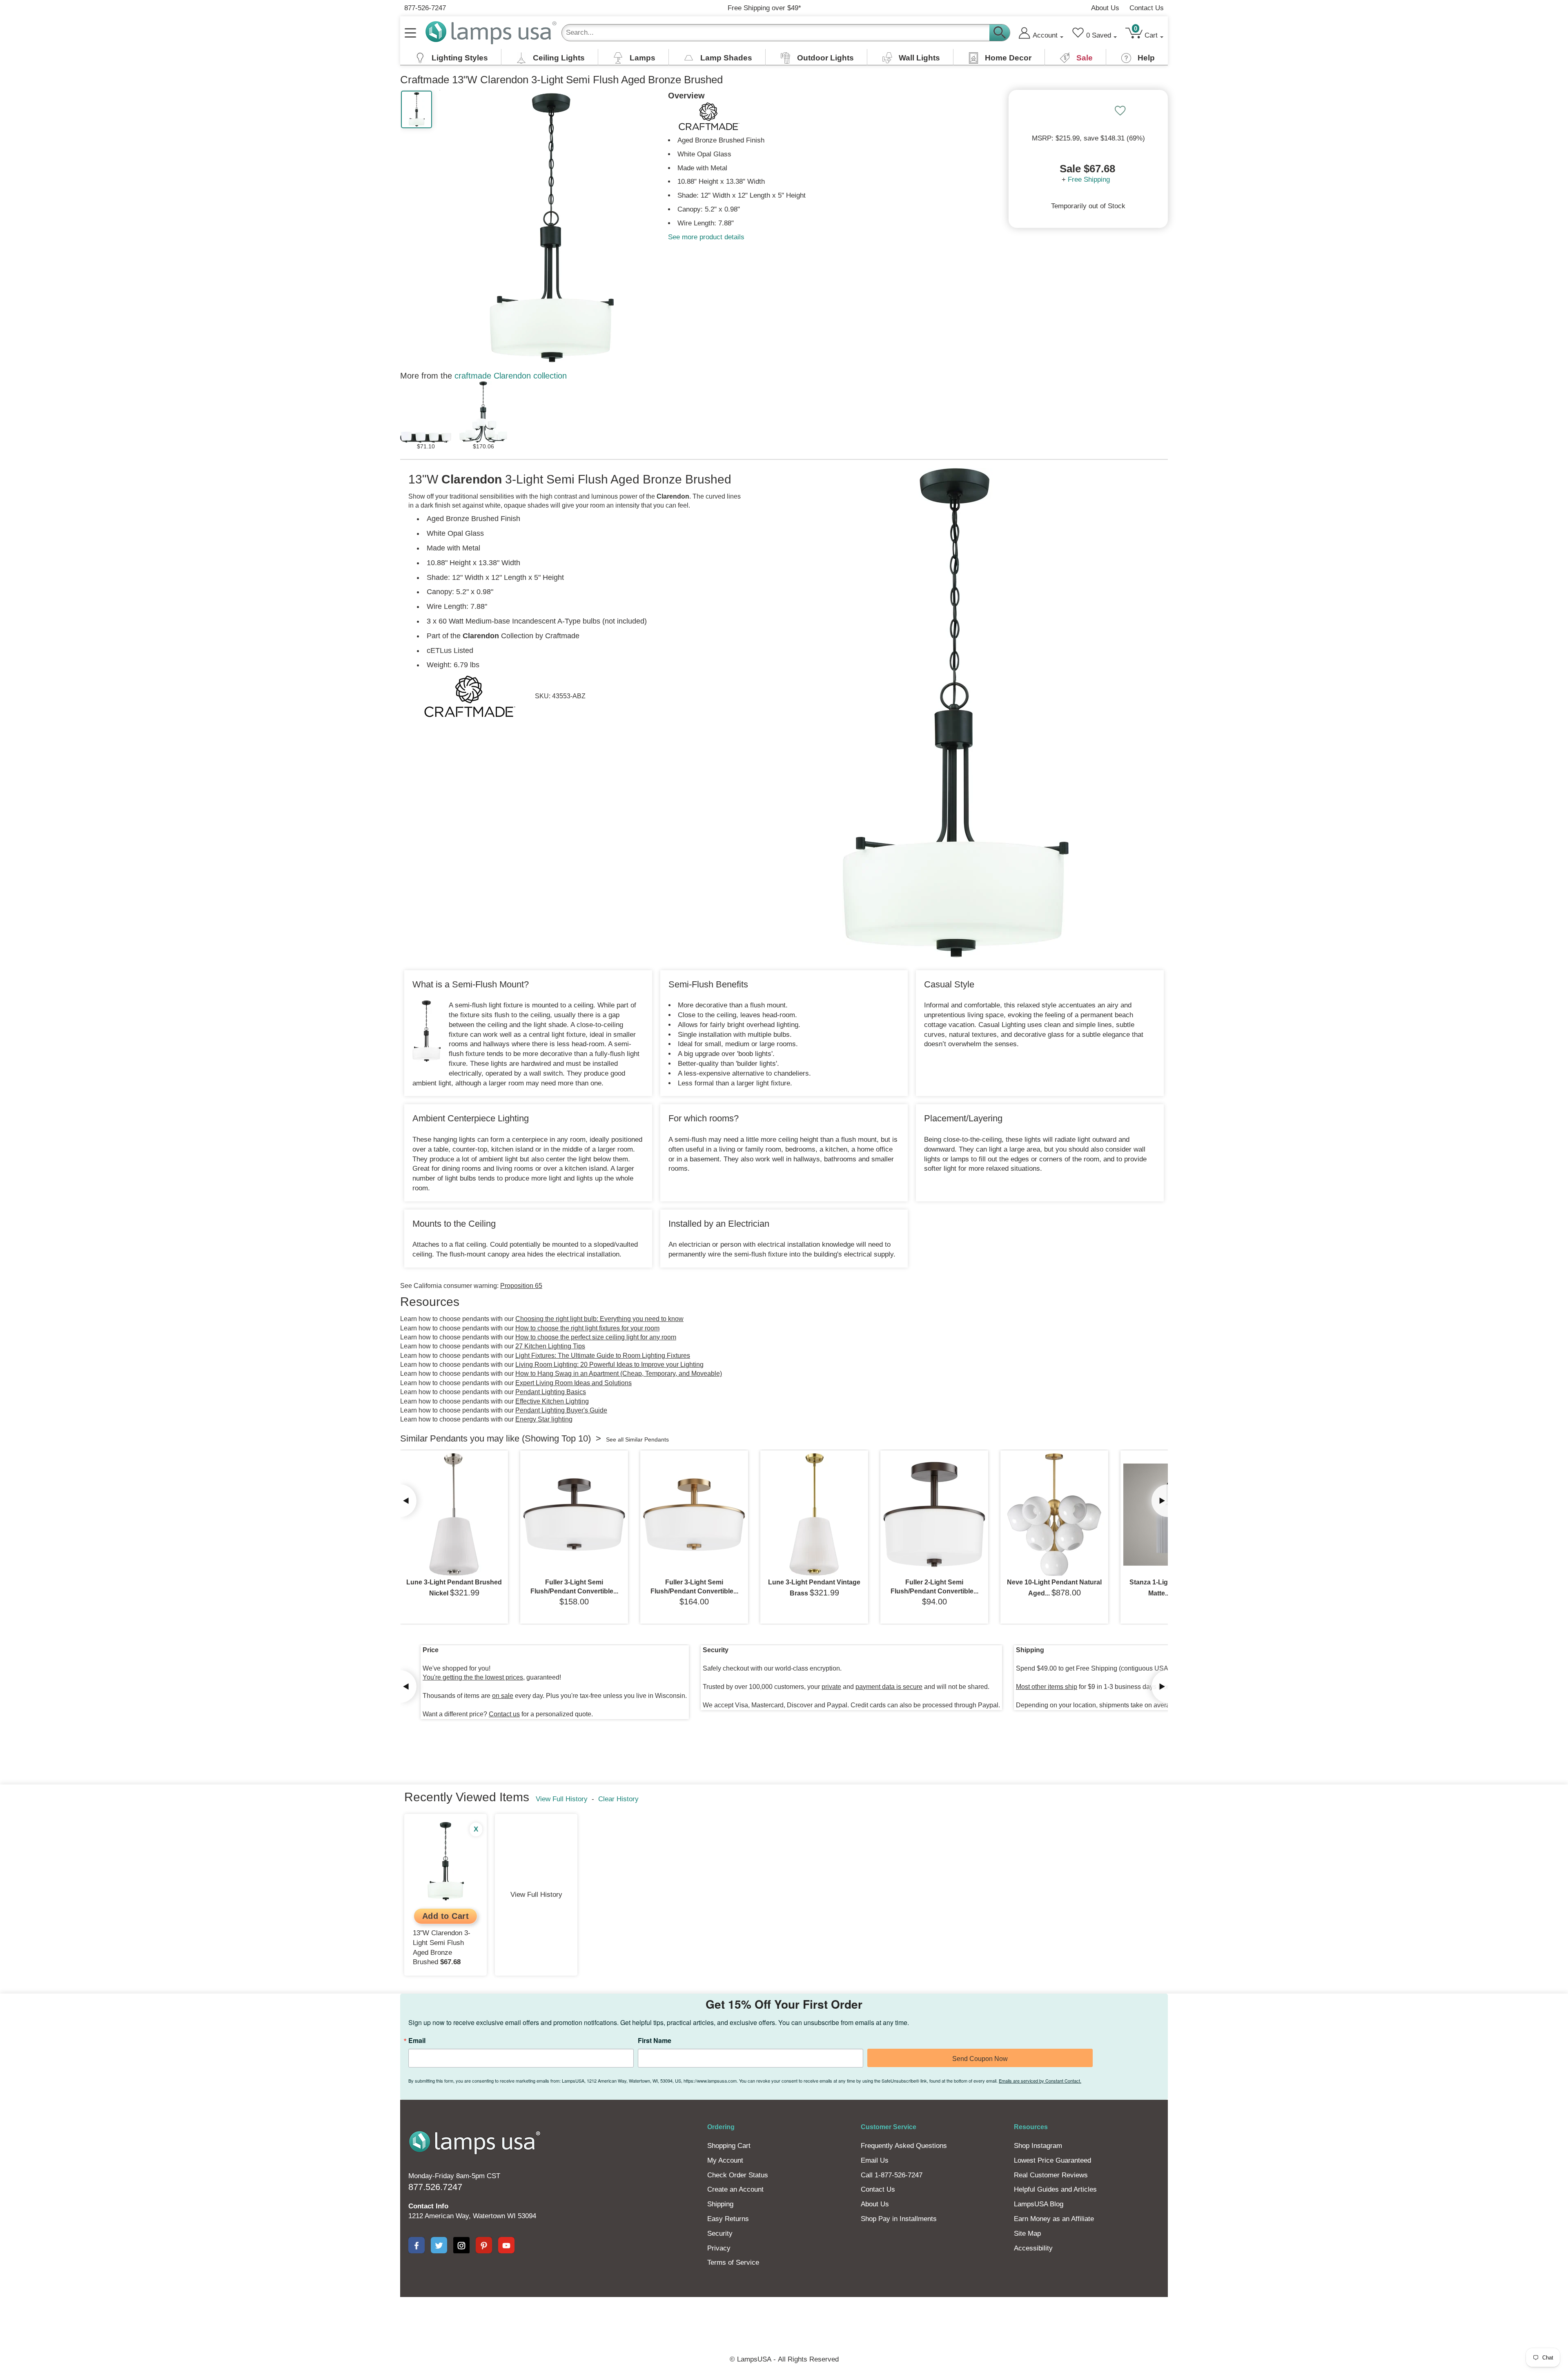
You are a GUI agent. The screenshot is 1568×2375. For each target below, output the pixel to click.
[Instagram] (461, 2245)
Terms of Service (733, 2262)
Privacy (719, 2248)
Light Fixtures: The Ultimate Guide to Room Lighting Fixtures (603, 1356)
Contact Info (428, 2206)
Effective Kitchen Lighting (552, 1401)
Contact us (504, 1714)
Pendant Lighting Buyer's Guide (561, 1410)
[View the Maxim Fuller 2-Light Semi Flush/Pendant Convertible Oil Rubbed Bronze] (934, 1515)
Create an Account (735, 2189)
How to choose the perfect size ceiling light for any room (596, 1337)
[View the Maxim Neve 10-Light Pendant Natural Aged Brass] (1054, 1515)
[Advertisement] (635, 2325)
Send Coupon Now (980, 2059)
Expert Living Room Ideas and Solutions (574, 1383)
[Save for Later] (1120, 111)
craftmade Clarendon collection (511, 376)
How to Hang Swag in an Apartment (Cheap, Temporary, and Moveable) (619, 1374)
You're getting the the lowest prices (473, 1677)
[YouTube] (506, 2245)
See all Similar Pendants (637, 1439)
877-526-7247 (425, 8)
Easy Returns (728, 2219)
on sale (503, 1696)
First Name (655, 2041)
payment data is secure (889, 1687)
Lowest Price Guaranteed (1052, 2160)
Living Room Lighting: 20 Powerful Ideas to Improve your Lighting (609, 1365)
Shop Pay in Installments (899, 2219)
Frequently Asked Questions (904, 2146)
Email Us (875, 2160)
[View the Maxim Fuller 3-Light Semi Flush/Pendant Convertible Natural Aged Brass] (694, 1515)
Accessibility (1033, 2248)
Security (720, 2234)
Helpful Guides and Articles (1055, 2189)
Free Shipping (1089, 179)
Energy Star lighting (544, 1419)
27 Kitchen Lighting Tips (550, 1346)
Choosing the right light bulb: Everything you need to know (599, 1319)
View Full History (562, 1799)
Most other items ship (1047, 1687)
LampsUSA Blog (1039, 2204)
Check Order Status (738, 2175)
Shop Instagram (1038, 2146)
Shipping (720, 2204)
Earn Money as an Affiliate (1054, 2219)
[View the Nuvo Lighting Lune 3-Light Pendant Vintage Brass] (814, 1515)
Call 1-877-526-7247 (892, 2175)
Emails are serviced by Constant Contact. (1040, 2081)
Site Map (1027, 2234)
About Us (1105, 8)
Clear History (618, 1799)
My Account (725, 2160)
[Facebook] (416, 2245)
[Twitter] (439, 2245)
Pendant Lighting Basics (551, 1392)
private (831, 1687)
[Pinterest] (484, 2245)
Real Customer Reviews (1051, 2175)
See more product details (706, 237)
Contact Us (1147, 8)
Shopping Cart (729, 2146)
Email (417, 2041)
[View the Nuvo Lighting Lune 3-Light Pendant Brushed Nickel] (454, 1515)
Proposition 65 (521, 1286)
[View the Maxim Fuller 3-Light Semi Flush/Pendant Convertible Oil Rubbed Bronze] (574, 1515)
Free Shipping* (764, 8)
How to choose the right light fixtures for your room (587, 1328)
